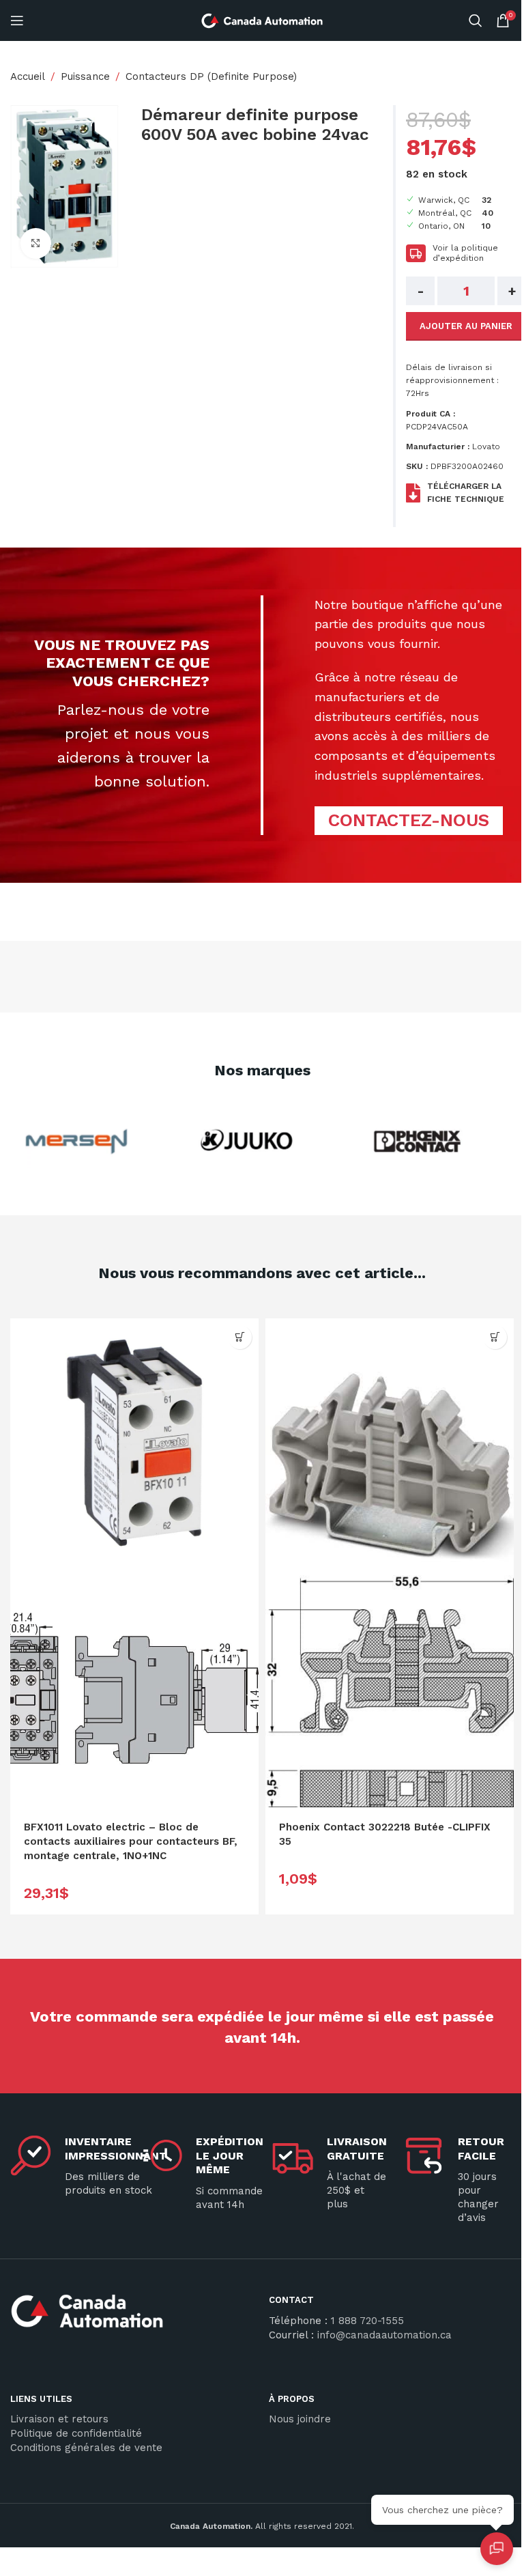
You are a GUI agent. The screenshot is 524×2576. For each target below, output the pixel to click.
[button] (240, 1337)
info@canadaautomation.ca (384, 2335)
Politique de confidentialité (76, 2433)
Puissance (85, 76)
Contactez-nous (409, 820)
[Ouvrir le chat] (497, 2549)
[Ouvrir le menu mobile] (17, 20)
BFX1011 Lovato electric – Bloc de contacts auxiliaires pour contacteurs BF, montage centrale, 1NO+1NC (131, 1841)
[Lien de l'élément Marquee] (63, 1142)
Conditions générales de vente (86, 2448)
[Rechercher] (476, 20)
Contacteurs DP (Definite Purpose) (211, 76)
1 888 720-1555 (367, 2321)
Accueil (28, 76)
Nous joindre (300, 2419)
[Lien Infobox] (133, 2316)
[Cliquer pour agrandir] (36, 243)
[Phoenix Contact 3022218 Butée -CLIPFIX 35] (390, 1443)
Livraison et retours (59, 2419)
